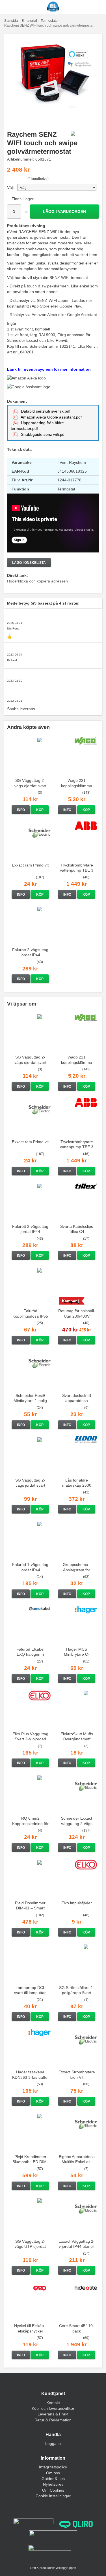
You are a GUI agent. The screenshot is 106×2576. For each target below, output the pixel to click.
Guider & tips (53, 2479)
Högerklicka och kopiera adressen (37, 581)
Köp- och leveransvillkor (53, 2408)
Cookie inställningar (53, 2496)
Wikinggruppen (66, 2568)
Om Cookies (53, 2490)
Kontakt (53, 2403)
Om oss (53, 2473)
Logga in (53, 2443)
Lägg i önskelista (29, 563)
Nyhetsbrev (53, 2484)
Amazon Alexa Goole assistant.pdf (51, 417)
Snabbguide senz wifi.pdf (43, 434)
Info (21, 810)
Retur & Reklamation (53, 2420)
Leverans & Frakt (53, 2414)
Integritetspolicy (53, 2467)
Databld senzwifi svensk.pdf (45, 411)
